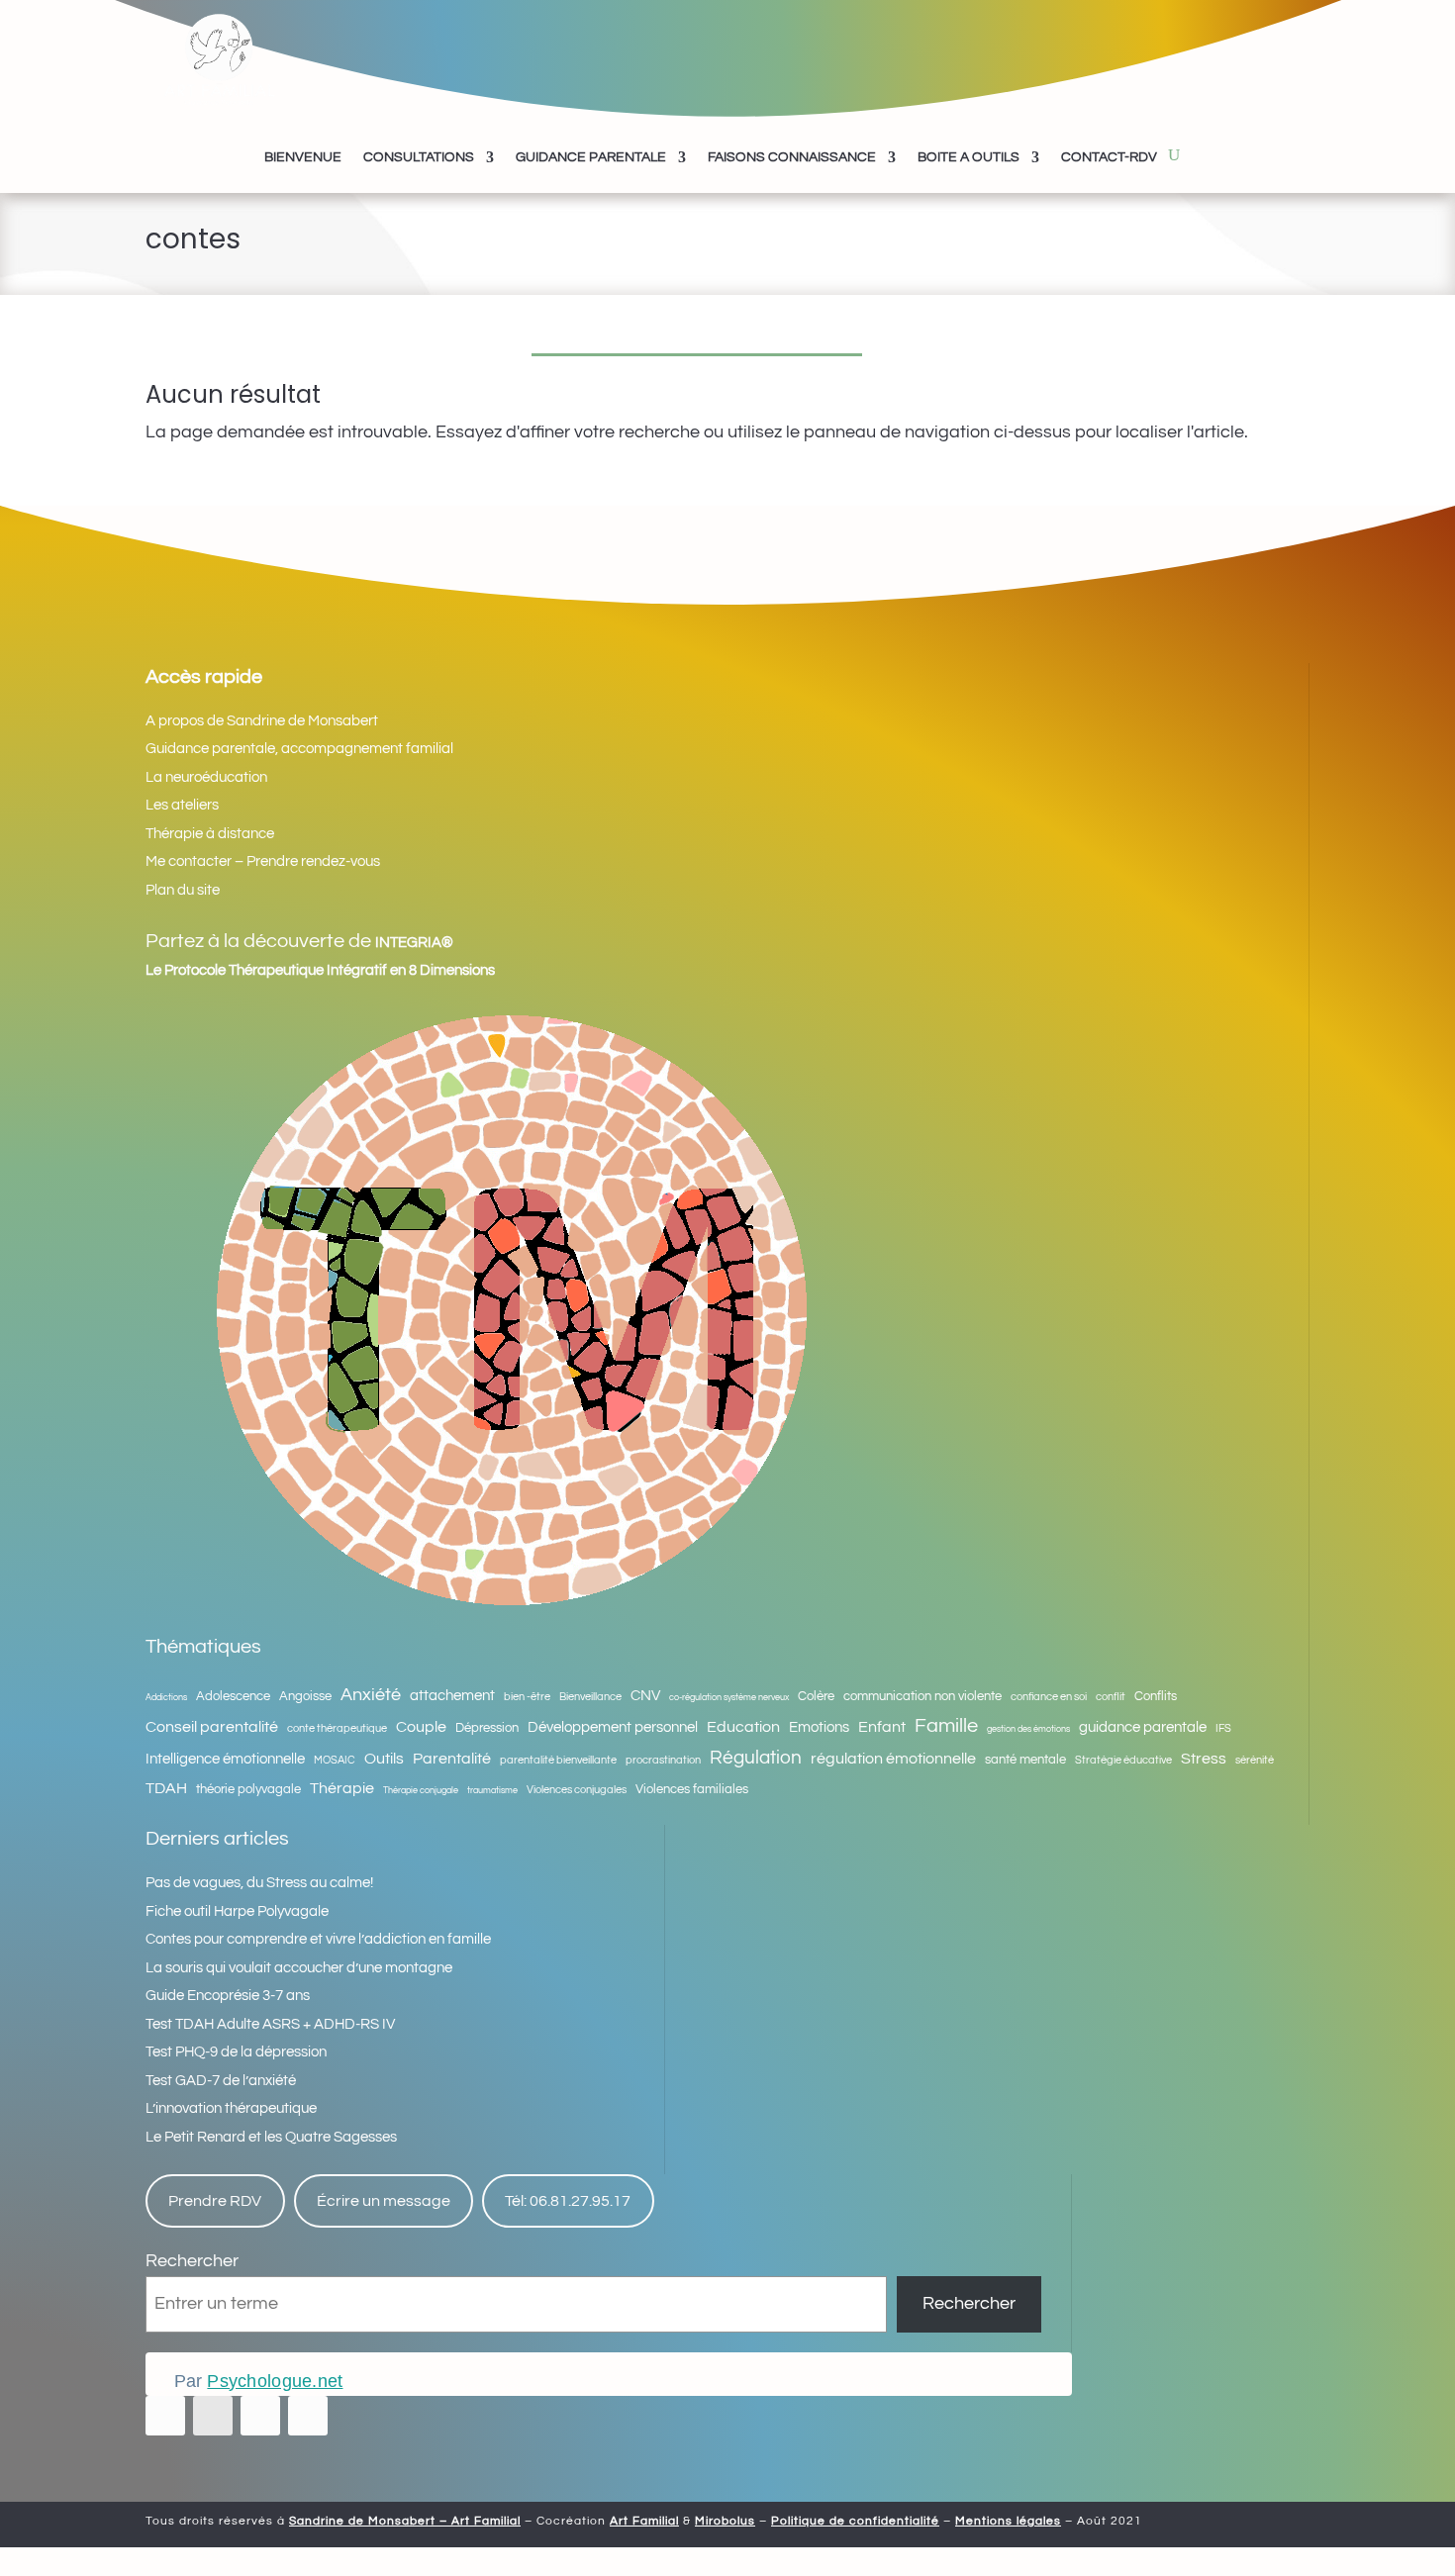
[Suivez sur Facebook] (165, 2416)
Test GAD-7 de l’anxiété (221, 2081)
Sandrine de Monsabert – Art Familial (405, 2521)
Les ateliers (182, 805)
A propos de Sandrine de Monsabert (262, 721)
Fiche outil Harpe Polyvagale (237, 1911)
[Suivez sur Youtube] (260, 2416)
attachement (452, 1696)
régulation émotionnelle (893, 1759)
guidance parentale (1143, 1727)
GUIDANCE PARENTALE (591, 157)
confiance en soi (1049, 1697)
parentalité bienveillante (558, 1760)
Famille (946, 1726)
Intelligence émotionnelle (225, 1759)
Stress (1204, 1759)
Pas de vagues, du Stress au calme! (259, 1883)
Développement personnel (613, 1727)
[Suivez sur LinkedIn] (308, 2416)
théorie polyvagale (248, 1790)
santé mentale (1025, 1760)
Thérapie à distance (210, 834)
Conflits (1156, 1697)
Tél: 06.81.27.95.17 (568, 2201)
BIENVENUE (303, 157)
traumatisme (492, 1790)
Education (743, 1727)
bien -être (527, 1697)
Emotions (819, 1727)
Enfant (882, 1727)
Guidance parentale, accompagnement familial (299, 749)
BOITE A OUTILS (969, 157)
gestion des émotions (1028, 1729)
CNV (645, 1696)
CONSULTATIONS (419, 157)
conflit (1111, 1697)
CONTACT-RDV (1109, 157)
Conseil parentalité (212, 1727)
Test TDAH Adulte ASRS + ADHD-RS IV (270, 2024)
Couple (421, 1727)
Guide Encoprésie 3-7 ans (228, 1996)
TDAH (166, 1788)
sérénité (1255, 1760)
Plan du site (183, 890)
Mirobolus (725, 2521)
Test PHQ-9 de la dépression (236, 2052)
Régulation (756, 1758)
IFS (1223, 1728)
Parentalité (452, 1759)
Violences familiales (692, 1790)
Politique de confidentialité (855, 2521)
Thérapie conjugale (421, 1790)
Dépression (487, 1728)
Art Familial (644, 2521)
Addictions (166, 1697)
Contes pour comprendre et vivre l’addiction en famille (318, 1939)
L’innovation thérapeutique (231, 2108)
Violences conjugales (577, 1790)
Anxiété (371, 1695)
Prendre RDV (215, 2201)
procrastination (663, 1760)
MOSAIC (335, 1760)
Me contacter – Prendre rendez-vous (263, 861)
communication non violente (922, 1697)
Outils (384, 1759)
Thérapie (342, 1788)
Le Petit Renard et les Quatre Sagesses (271, 2137)
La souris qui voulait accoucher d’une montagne (299, 1968)
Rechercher (192, 2261)
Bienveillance (590, 1697)
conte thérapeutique (337, 1728)
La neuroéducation (206, 777)
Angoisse (305, 1697)
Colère (816, 1697)
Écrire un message (384, 2201)
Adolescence (233, 1697)
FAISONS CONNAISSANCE (792, 157)
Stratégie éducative (1123, 1760)
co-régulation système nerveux (729, 1697)
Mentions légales (1008, 2521)
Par (258, 2381)
